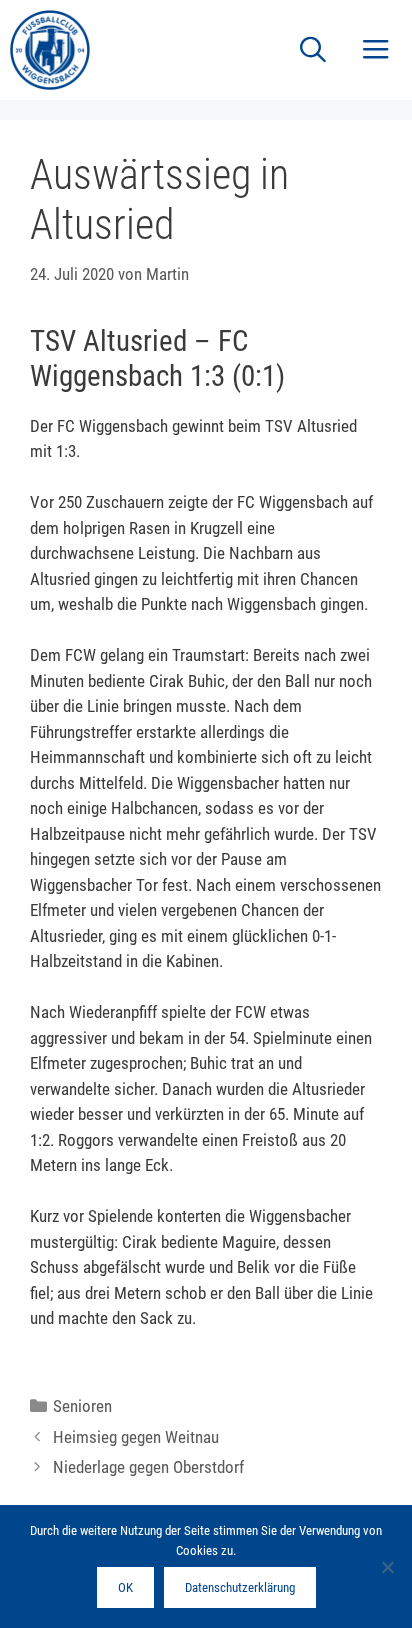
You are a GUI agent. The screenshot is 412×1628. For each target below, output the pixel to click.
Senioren (82, 1406)
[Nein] (387, 1567)
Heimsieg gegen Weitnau (136, 1437)
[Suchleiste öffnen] (312, 50)
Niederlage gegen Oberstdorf (148, 1467)
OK (125, 1587)
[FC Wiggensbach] (50, 50)
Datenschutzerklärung (240, 1587)
